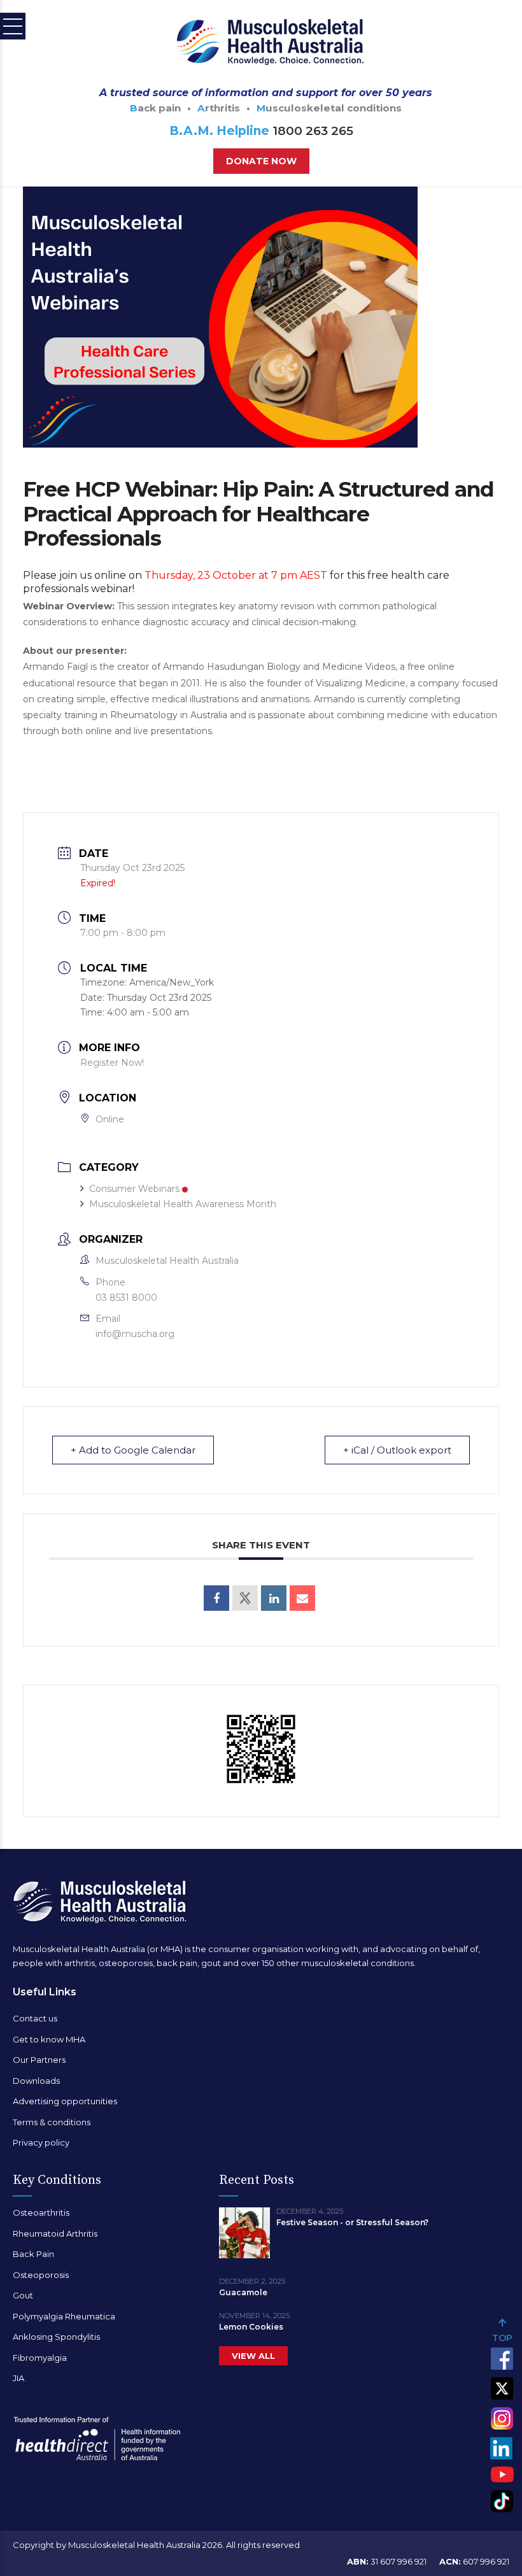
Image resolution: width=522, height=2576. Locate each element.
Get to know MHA (49, 2039)
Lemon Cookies (251, 2327)
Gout (23, 2295)
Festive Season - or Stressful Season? (352, 2222)
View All (253, 2356)
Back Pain (33, 2254)
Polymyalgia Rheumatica (64, 2316)
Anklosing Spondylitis (56, 2337)
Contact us (35, 2018)
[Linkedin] (274, 1598)
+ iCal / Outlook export (397, 1450)
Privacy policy (41, 2142)
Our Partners (39, 2060)
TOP (502, 2338)
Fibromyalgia (40, 2358)
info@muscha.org (135, 1334)
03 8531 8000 (126, 1298)
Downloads (36, 2081)
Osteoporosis (41, 2275)
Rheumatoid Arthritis (55, 2233)
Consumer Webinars (134, 1189)
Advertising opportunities (65, 2101)
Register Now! (112, 1063)
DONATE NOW (261, 161)
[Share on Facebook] (216, 1598)
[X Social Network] (245, 1598)
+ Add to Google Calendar (133, 1450)
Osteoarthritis (41, 2212)
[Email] (302, 1598)
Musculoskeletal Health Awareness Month (183, 1204)
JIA (18, 2378)
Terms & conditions (52, 2122)
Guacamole (243, 2292)
